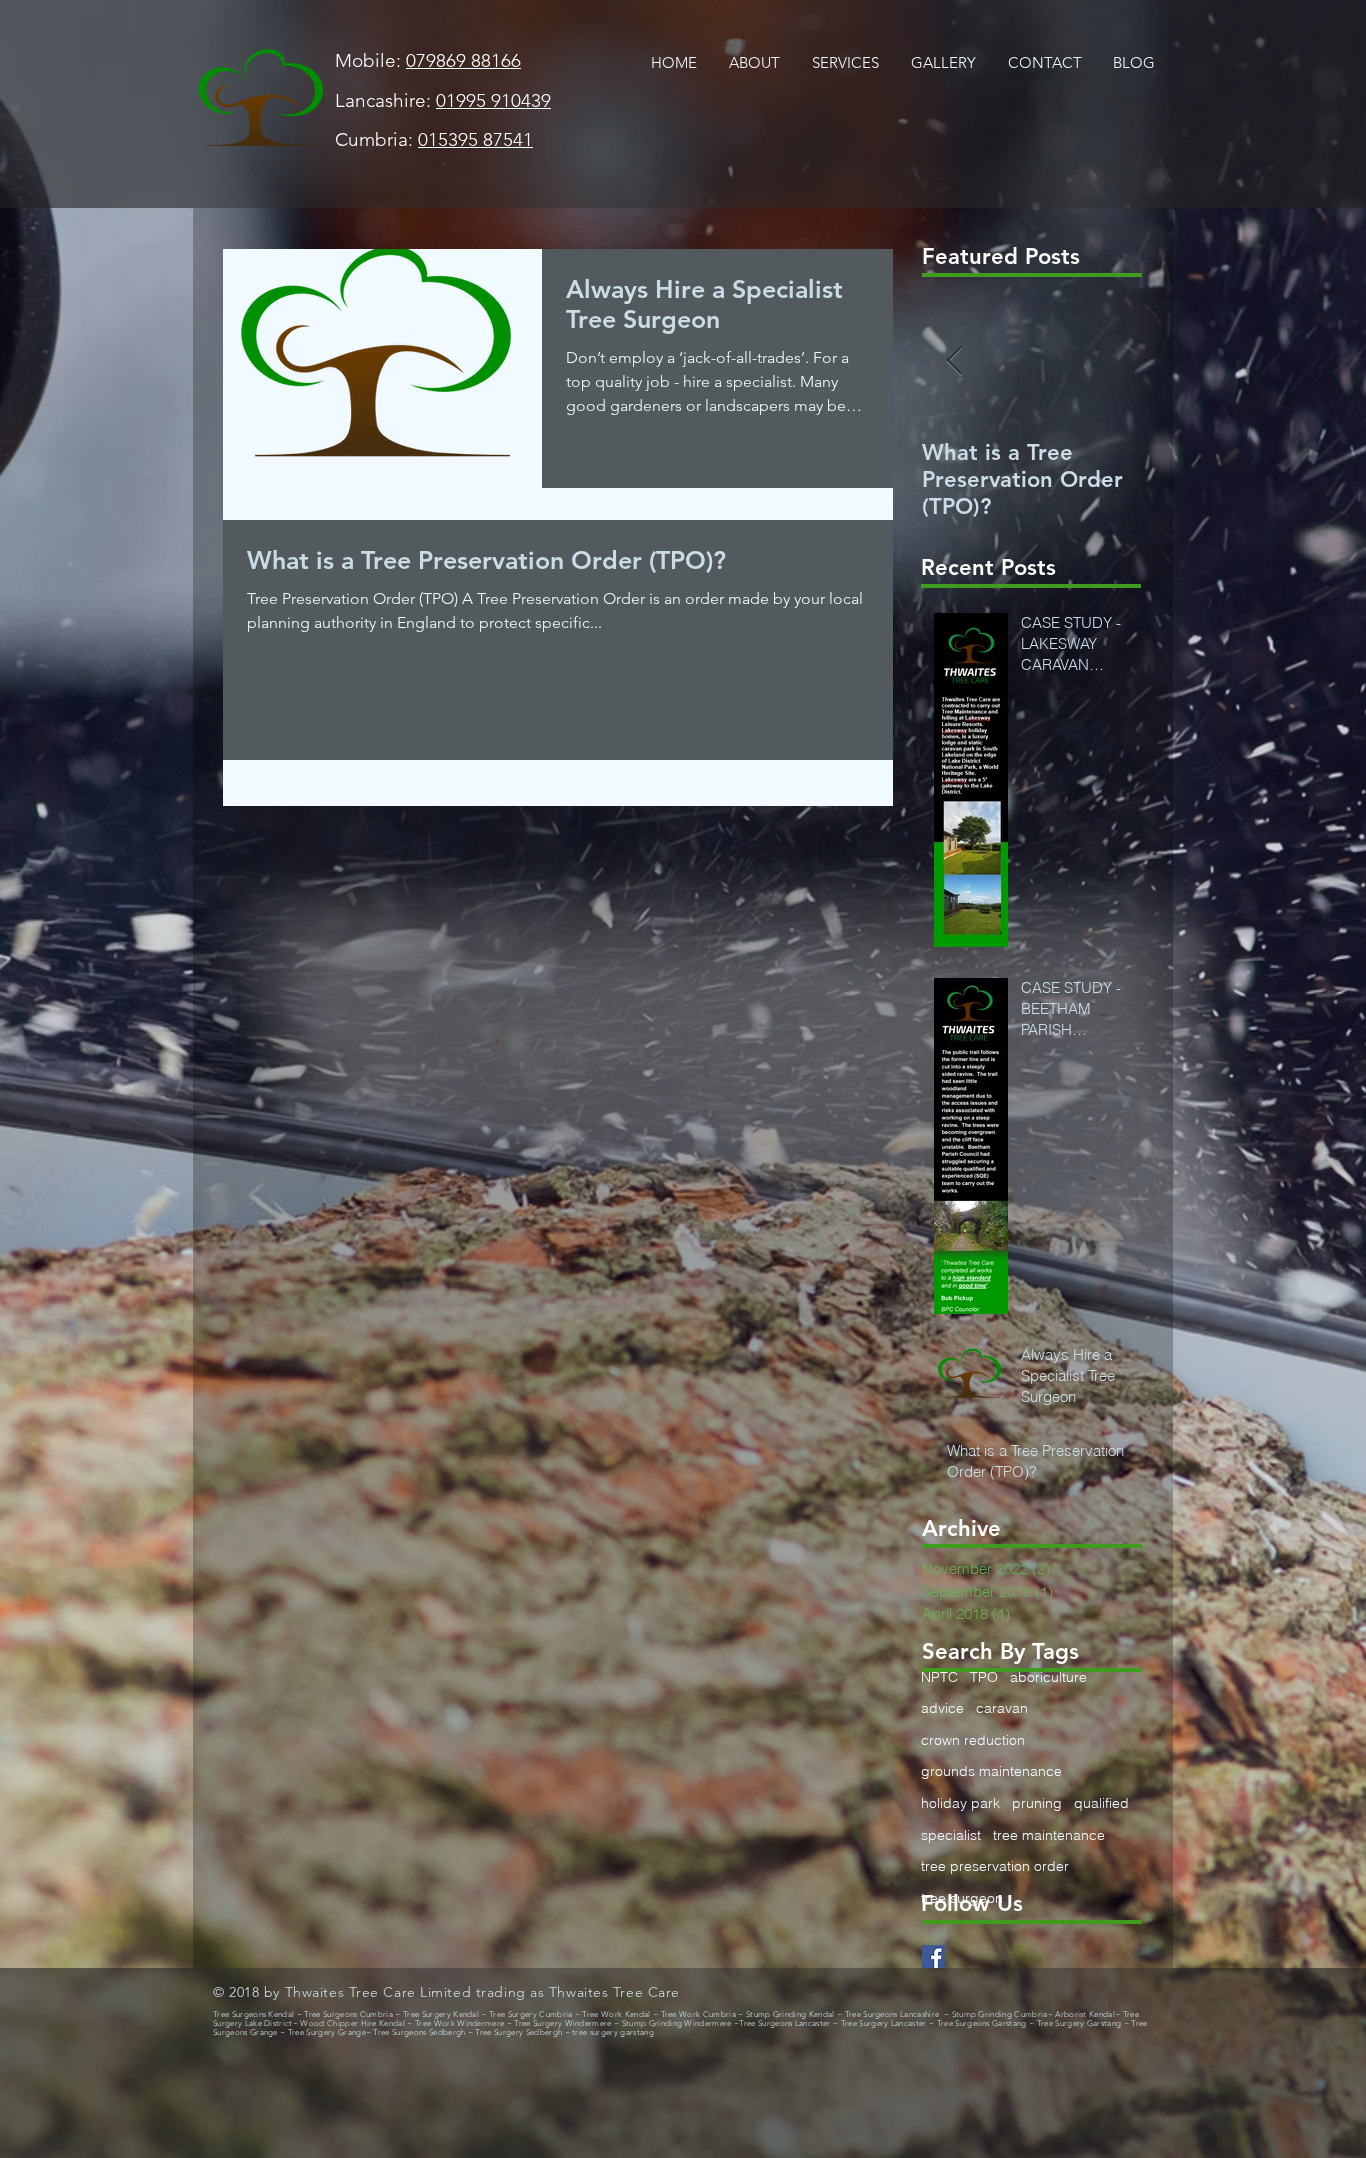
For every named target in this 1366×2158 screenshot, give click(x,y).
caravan (1002, 1708)
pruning (1037, 1803)
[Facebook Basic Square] (933, 1956)
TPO (984, 1677)
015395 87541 (475, 139)
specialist (951, 1835)
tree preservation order (995, 1866)
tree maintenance (1049, 1835)
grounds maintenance (991, 1771)
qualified (1101, 1803)
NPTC (939, 1677)
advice (942, 1708)
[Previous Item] (954, 361)
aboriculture (1048, 1677)
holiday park (960, 1803)
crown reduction (973, 1740)
